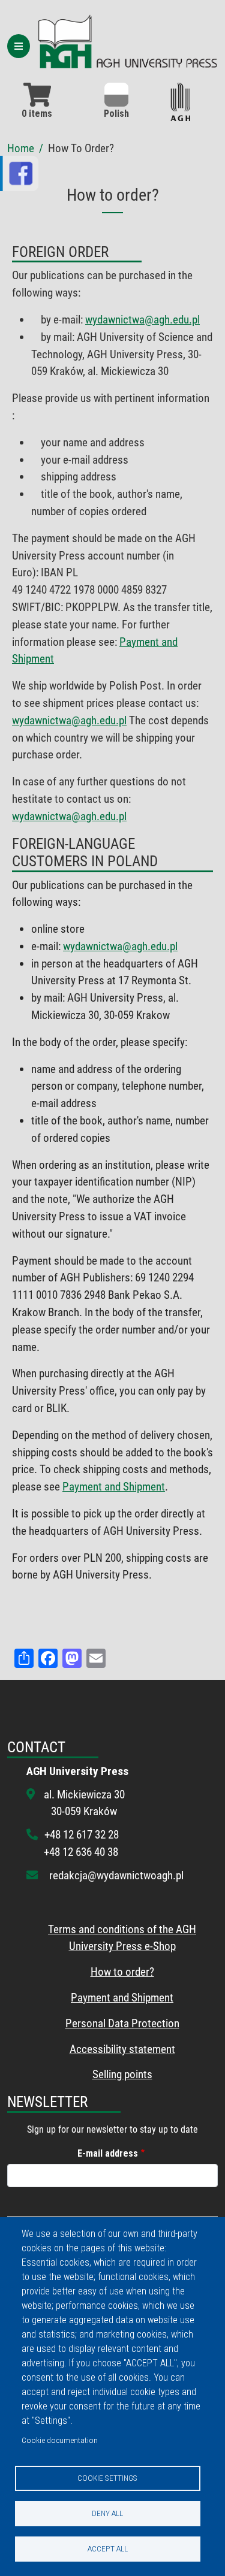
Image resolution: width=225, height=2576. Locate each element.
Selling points (122, 2074)
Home (21, 148)
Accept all (108, 2548)
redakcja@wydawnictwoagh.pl (116, 1875)
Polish (116, 114)
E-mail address (108, 2153)
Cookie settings (107, 2478)
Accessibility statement (122, 2049)
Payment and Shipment (114, 1487)
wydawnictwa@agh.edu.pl (142, 320)
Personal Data (97, 2023)
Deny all (107, 2513)
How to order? (122, 1972)
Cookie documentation (60, 2440)
